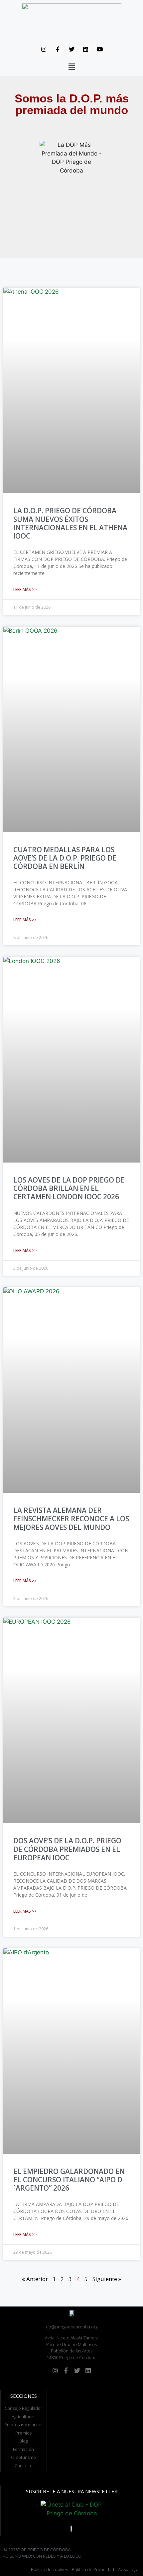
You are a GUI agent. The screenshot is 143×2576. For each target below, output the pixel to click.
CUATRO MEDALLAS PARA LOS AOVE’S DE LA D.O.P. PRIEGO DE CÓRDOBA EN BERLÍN (65, 858)
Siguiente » (107, 2279)
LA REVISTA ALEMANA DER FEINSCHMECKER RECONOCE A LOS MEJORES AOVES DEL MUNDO (71, 1519)
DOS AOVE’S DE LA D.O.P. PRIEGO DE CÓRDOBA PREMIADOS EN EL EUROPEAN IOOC (67, 1849)
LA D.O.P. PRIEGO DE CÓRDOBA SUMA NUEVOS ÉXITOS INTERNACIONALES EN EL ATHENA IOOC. (70, 523)
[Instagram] (44, 49)
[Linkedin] (85, 49)
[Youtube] (99, 49)
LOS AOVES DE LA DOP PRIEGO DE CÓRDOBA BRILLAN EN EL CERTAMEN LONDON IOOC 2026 (69, 1188)
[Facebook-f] (58, 49)
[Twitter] (71, 49)
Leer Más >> (25, 589)
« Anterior (35, 2279)
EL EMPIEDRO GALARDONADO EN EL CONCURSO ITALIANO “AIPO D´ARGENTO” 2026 (69, 2180)
